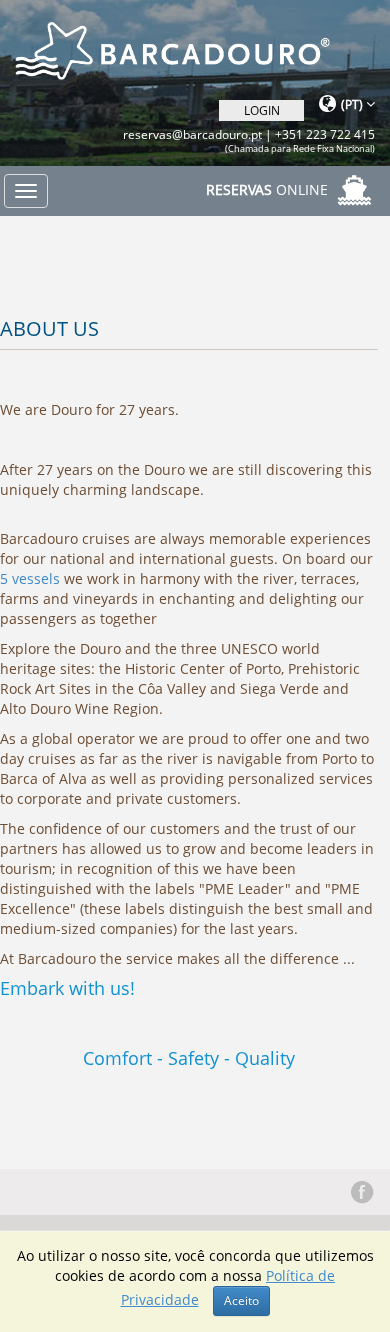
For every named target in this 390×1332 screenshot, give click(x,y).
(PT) (353, 104)
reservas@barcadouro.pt (192, 134)
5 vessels (30, 578)
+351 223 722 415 (325, 134)
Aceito (241, 1300)
